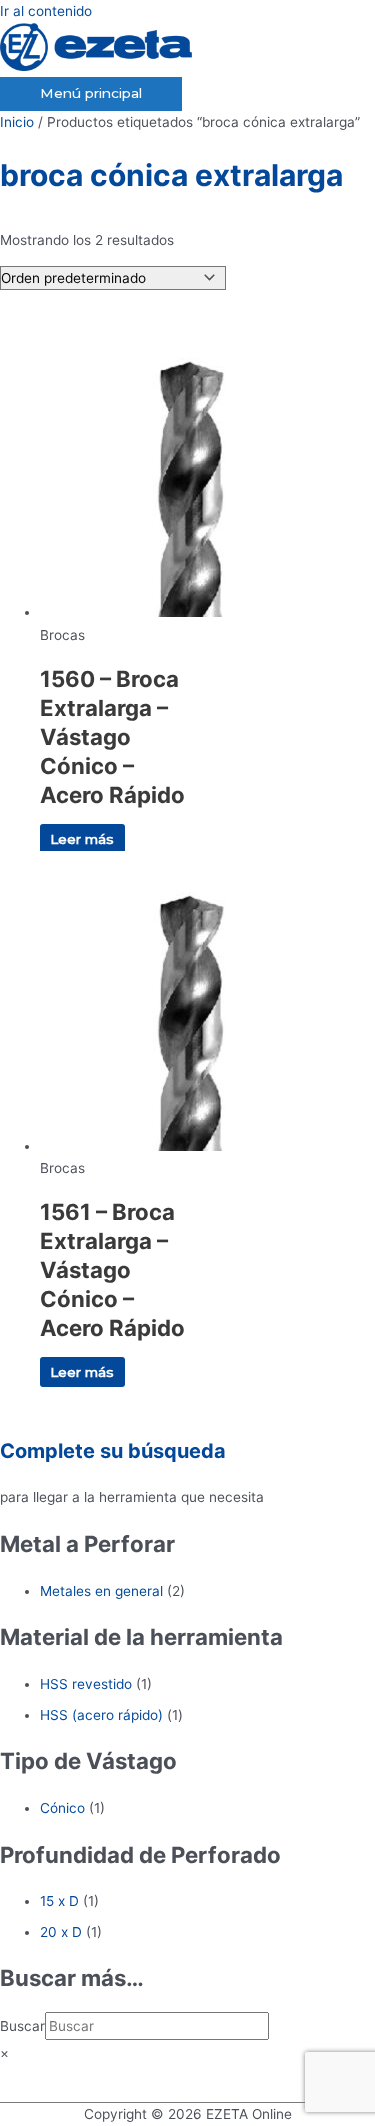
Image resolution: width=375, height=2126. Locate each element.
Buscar (22, 2026)
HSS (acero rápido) (101, 1715)
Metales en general (101, 1591)
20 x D (61, 1932)
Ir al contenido (46, 11)
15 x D (59, 1901)
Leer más (82, 839)
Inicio (17, 122)
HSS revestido (86, 1684)
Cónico (62, 1808)
